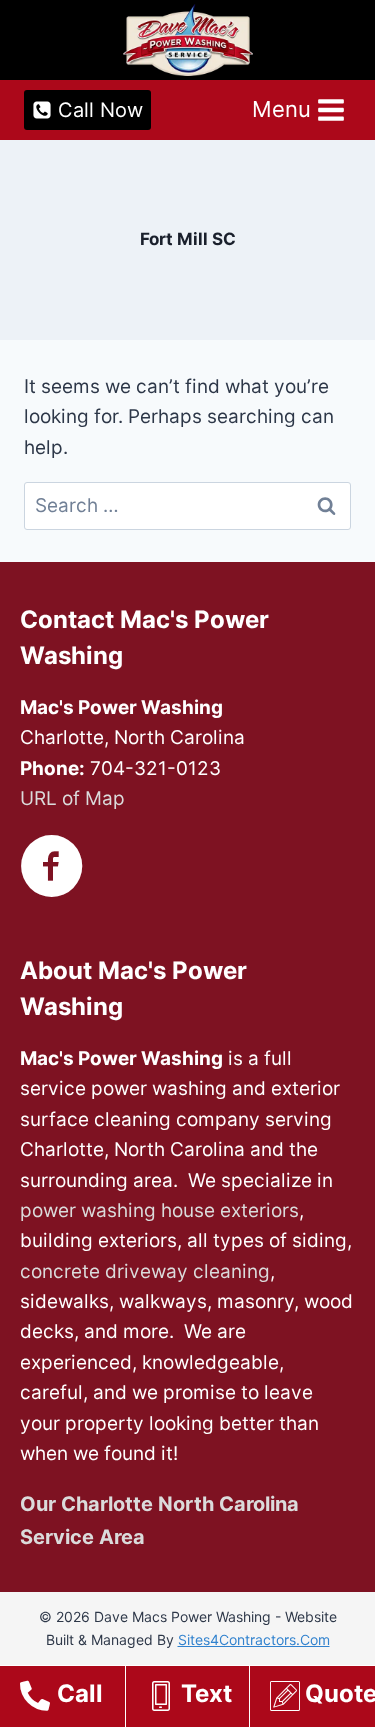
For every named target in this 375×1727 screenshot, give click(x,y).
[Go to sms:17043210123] (197, 1699)
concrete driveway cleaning (145, 1271)
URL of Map (72, 798)
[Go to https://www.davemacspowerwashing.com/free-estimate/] (322, 1699)
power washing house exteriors (159, 1210)
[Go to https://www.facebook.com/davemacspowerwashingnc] (52, 868)
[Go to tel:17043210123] (72, 1699)
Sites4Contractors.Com (254, 1639)
